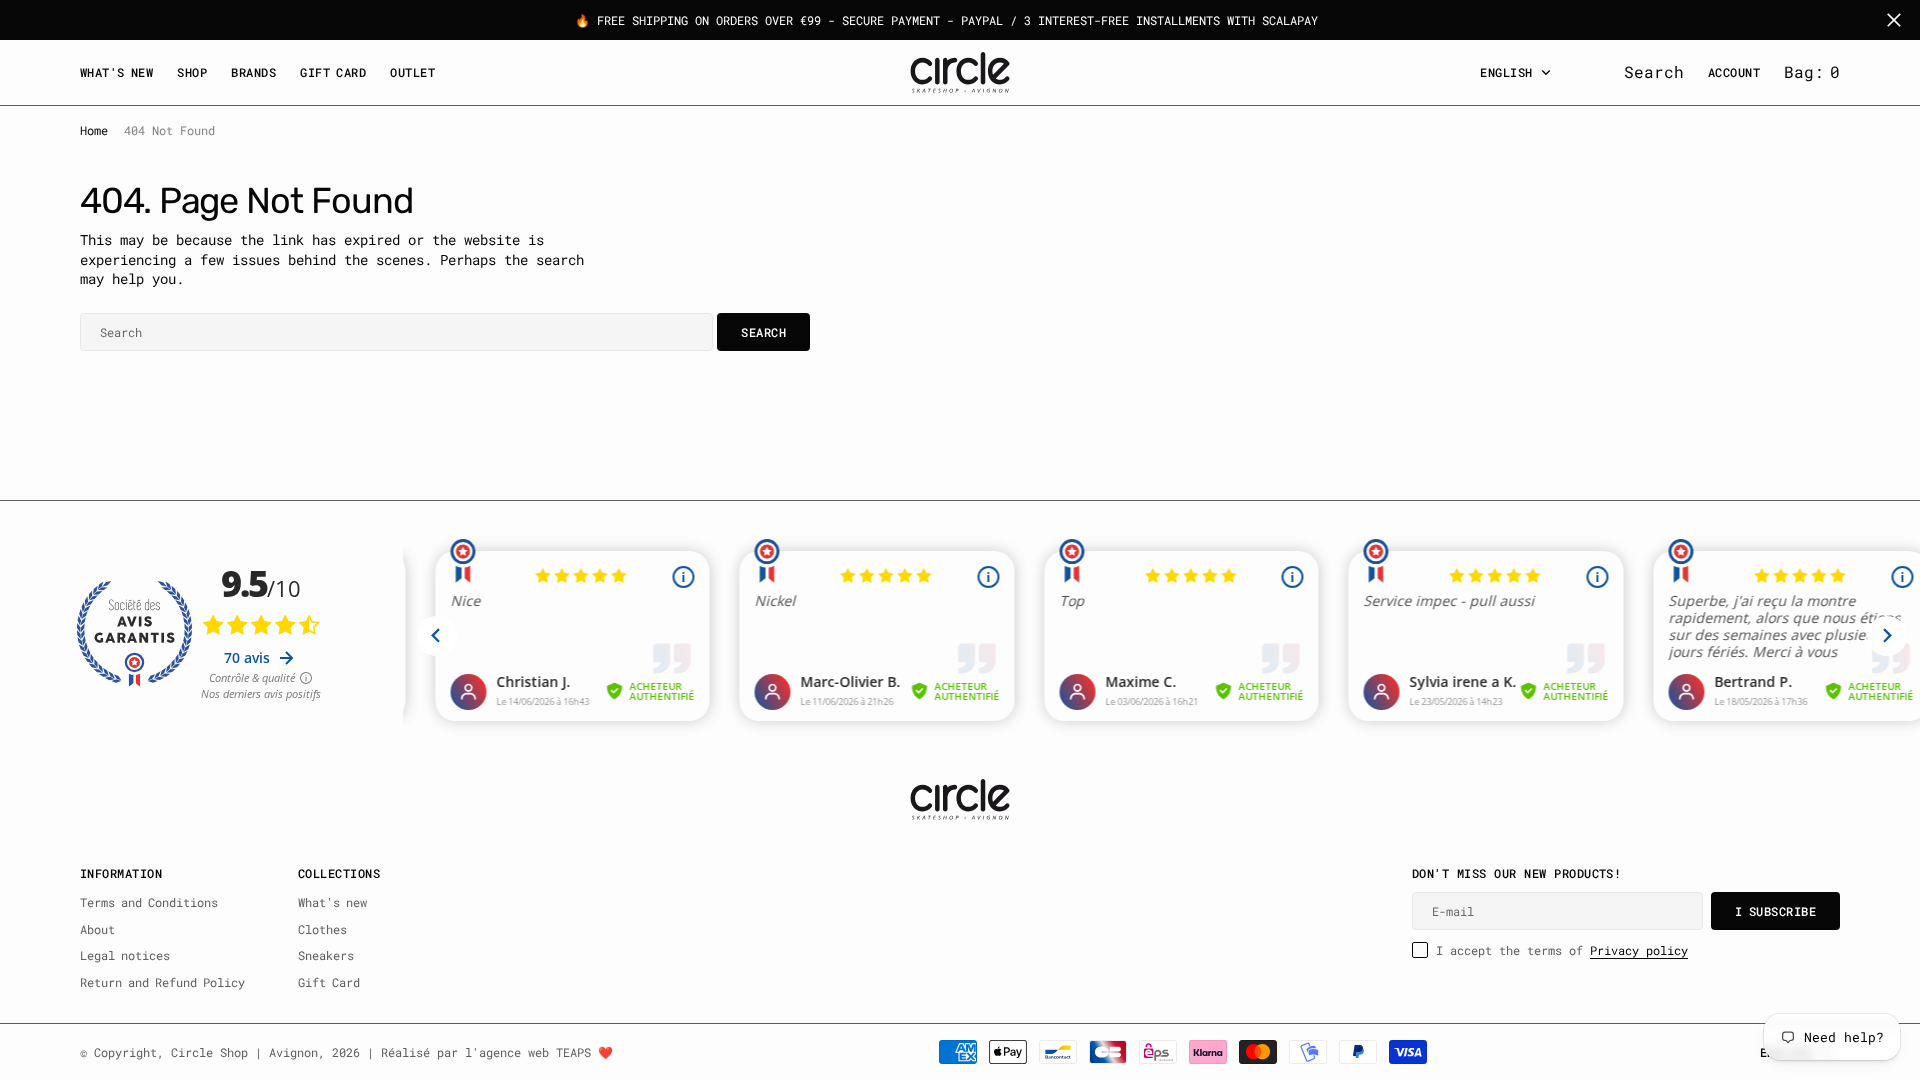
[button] (1812, 72)
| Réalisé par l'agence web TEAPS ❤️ (490, 1052)
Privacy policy (1639, 950)
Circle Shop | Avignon (244, 1052)
